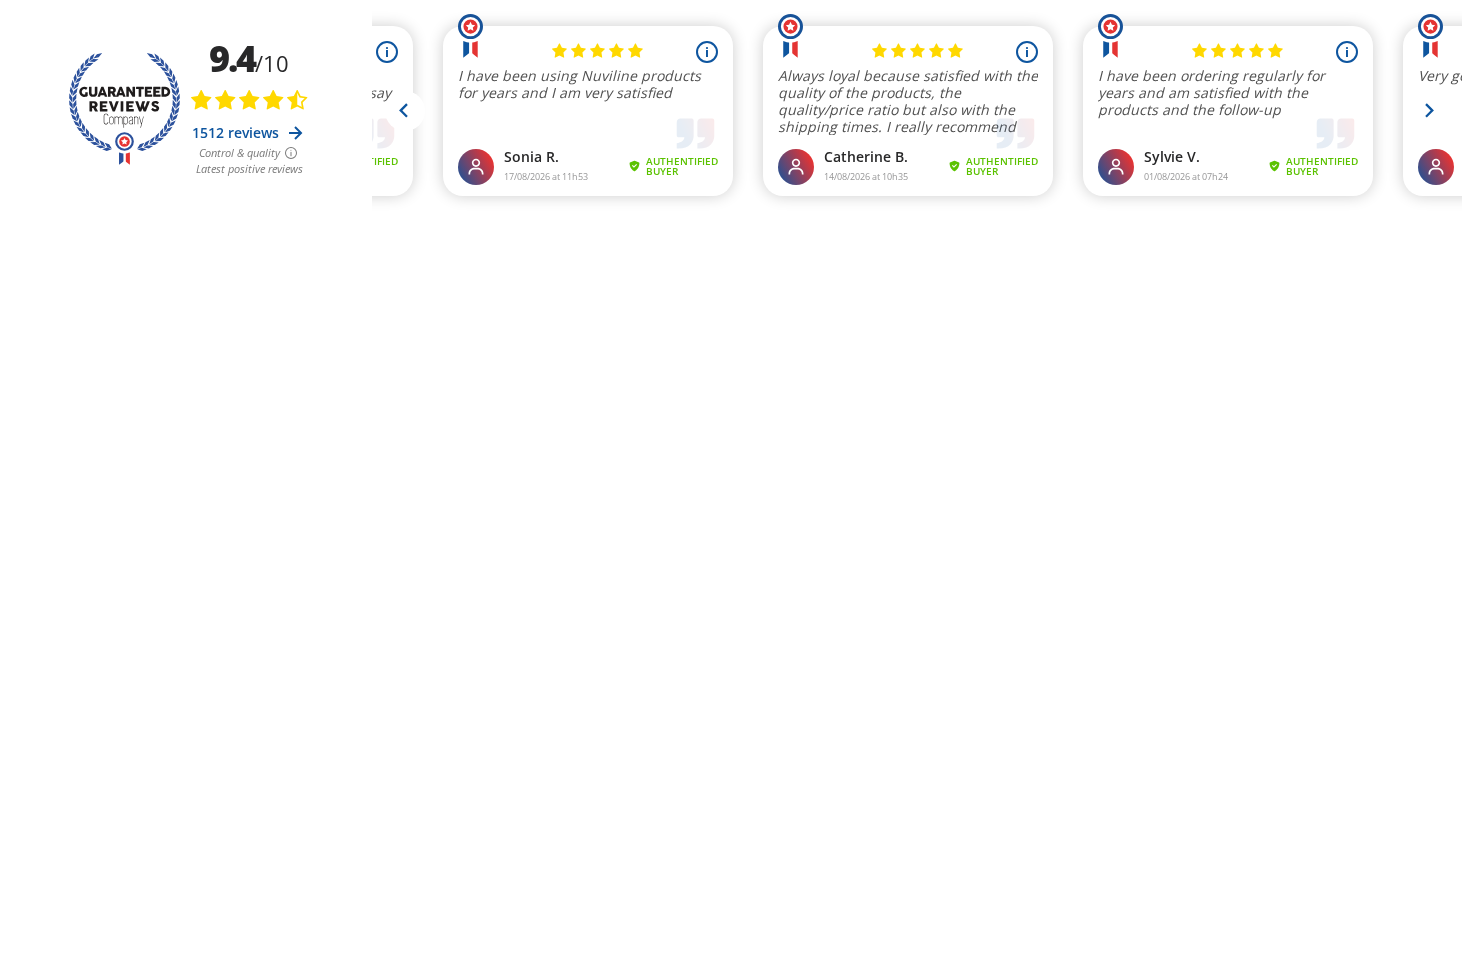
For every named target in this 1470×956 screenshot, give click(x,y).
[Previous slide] (405, 111)
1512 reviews (237, 132)
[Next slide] (1429, 111)
